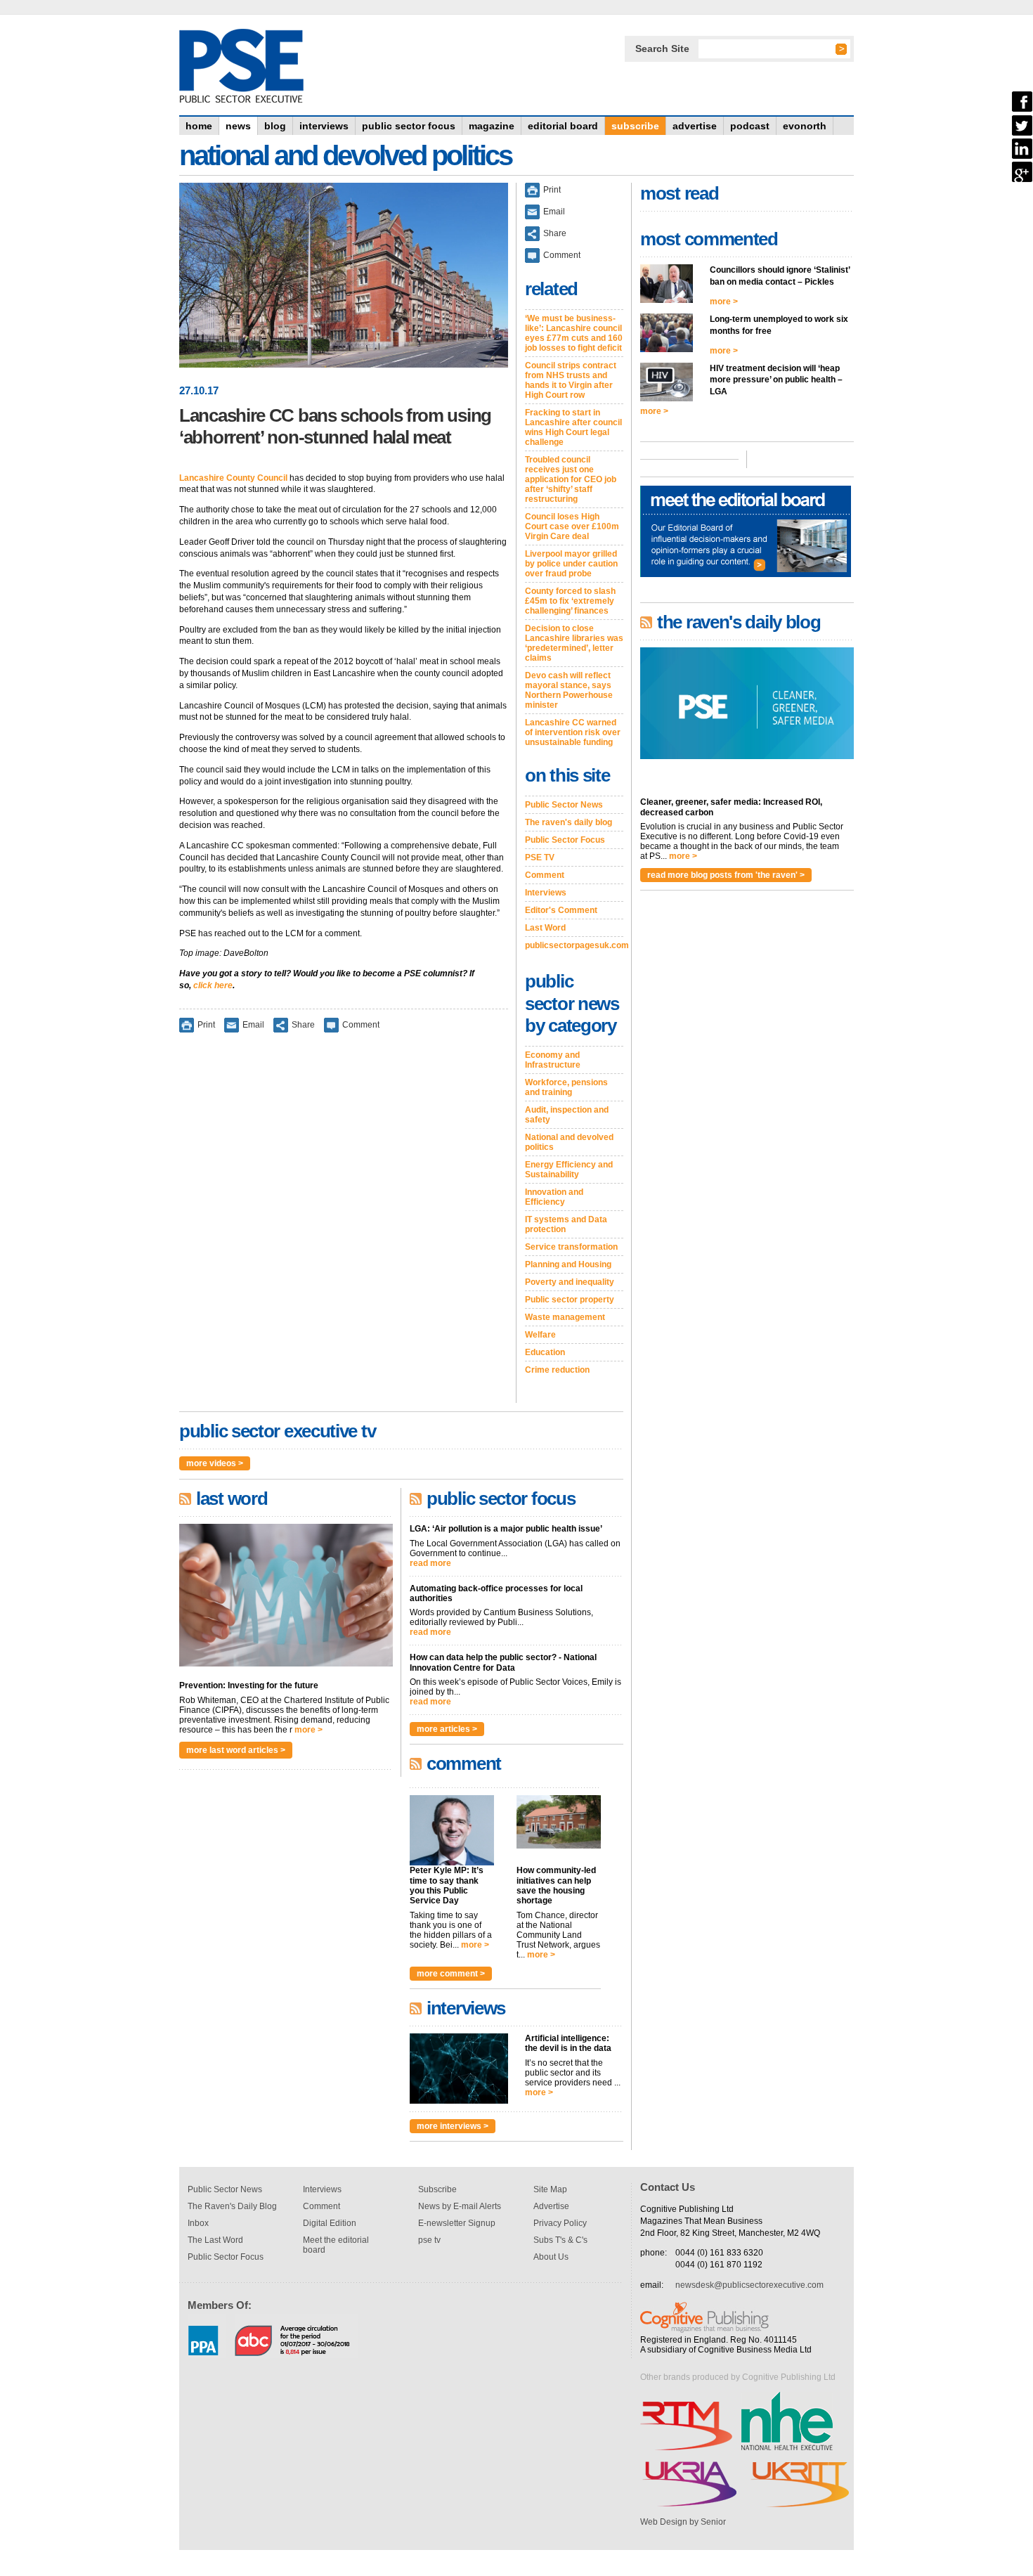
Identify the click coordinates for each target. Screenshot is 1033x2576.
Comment (361, 1024)
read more (430, 1563)
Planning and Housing (568, 1264)
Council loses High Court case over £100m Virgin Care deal (572, 526)
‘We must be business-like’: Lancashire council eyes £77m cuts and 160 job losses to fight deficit (574, 333)
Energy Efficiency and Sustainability (569, 1170)
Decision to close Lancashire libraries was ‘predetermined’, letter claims (574, 643)
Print (206, 1024)
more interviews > (453, 2126)
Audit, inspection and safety (567, 1115)
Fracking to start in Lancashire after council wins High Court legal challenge (573, 427)
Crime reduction (557, 1370)
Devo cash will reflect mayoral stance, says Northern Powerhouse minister (569, 690)
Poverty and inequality (570, 1282)
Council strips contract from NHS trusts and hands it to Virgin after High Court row (571, 380)
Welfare (540, 1335)
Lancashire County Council (233, 478)
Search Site (662, 48)
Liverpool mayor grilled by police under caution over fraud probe (571, 564)
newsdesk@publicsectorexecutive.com (749, 2285)
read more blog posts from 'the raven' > (726, 875)
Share (303, 1024)
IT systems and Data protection (566, 1224)
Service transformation (571, 1247)
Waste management (565, 1317)
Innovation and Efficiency (554, 1197)
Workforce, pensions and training (566, 1087)
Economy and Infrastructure (553, 1060)
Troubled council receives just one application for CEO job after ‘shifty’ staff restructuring (571, 479)
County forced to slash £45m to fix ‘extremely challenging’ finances (570, 601)
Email (253, 1024)
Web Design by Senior (683, 2522)
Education (545, 1352)
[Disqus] (344, 1227)
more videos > (215, 1463)
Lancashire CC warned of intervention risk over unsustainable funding (573, 732)
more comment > (451, 1974)
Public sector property (570, 1300)
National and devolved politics (569, 1142)
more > (308, 1730)
